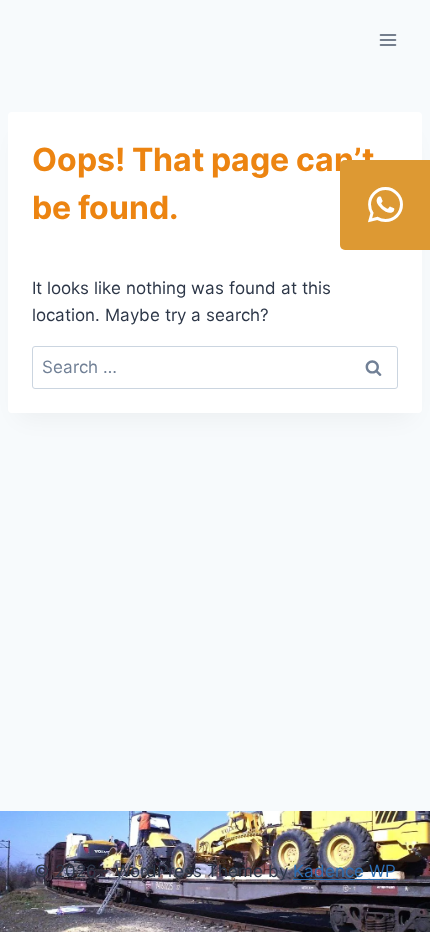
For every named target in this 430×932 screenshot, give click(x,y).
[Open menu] (387, 39)
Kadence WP (344, 871)
